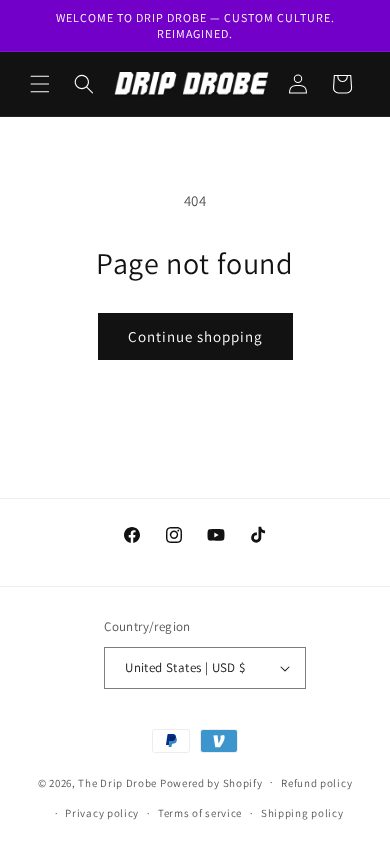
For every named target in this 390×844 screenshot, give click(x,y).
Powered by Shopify (211, 782)
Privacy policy (102, 813)
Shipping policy (302, 813)
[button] (40, 84)
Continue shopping (195, 336)
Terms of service (200, 813)
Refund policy (316, 783)
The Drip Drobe (117, 782)
